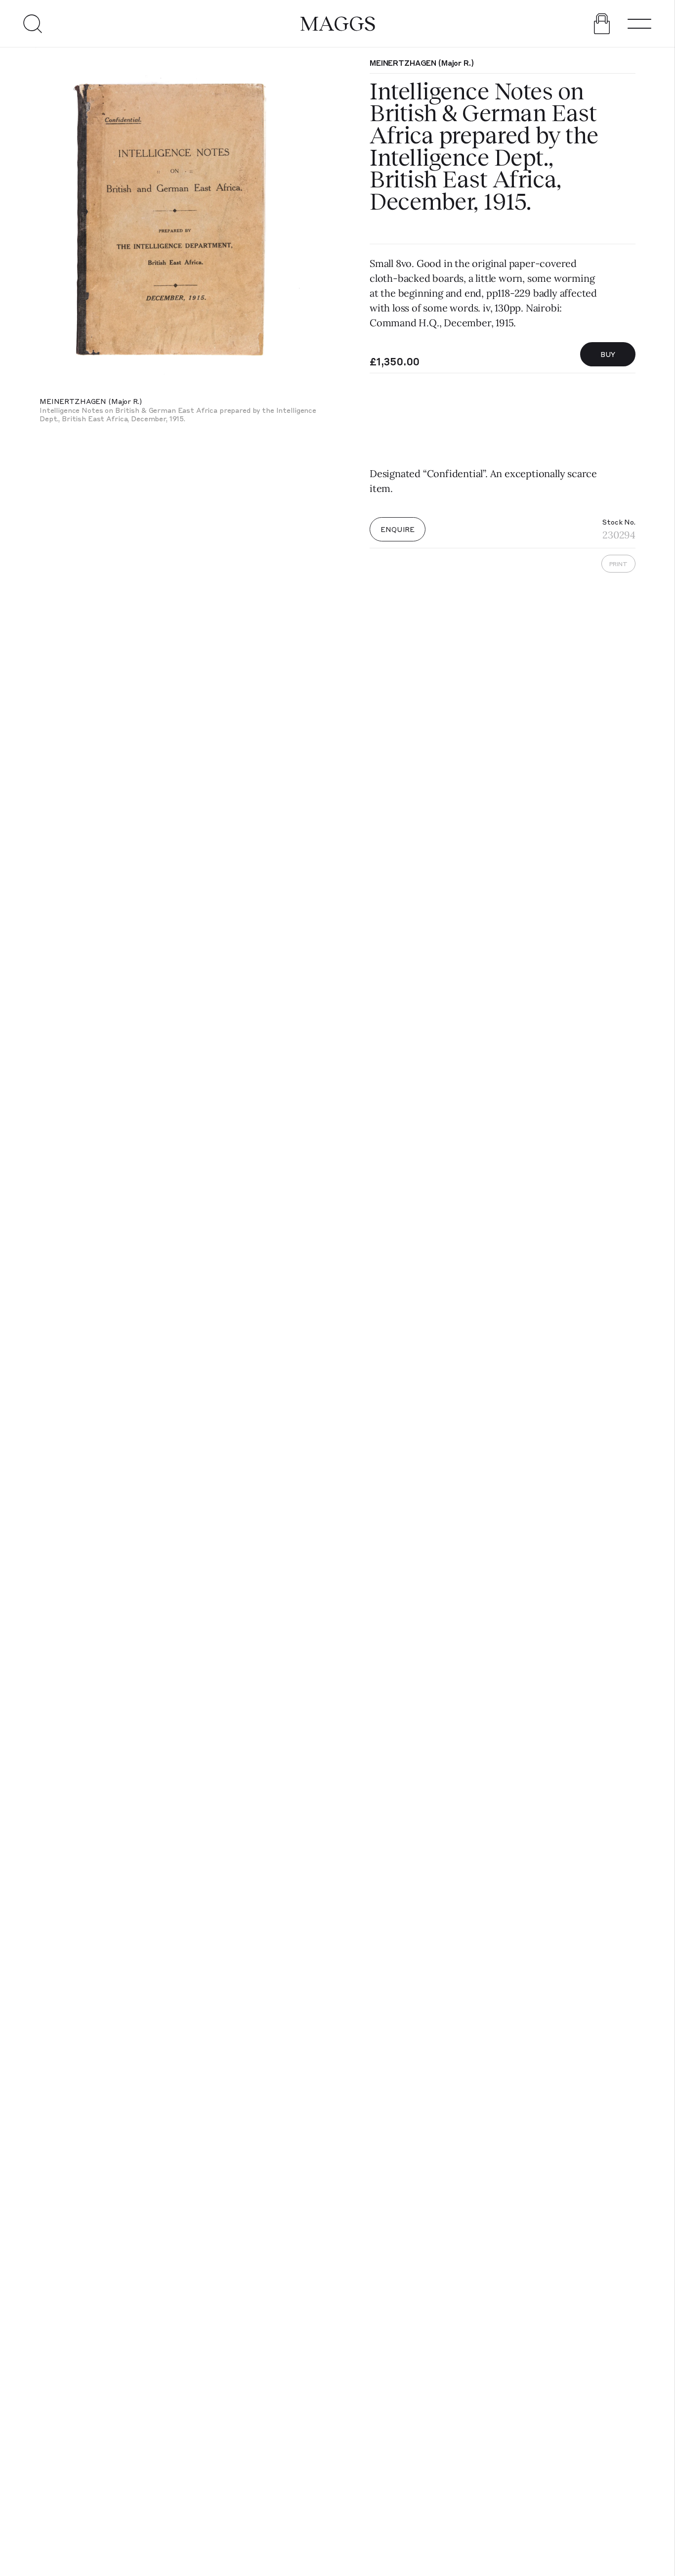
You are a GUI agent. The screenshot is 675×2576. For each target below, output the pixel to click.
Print (618, 564)
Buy (608, 354)
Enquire (398, 529)
